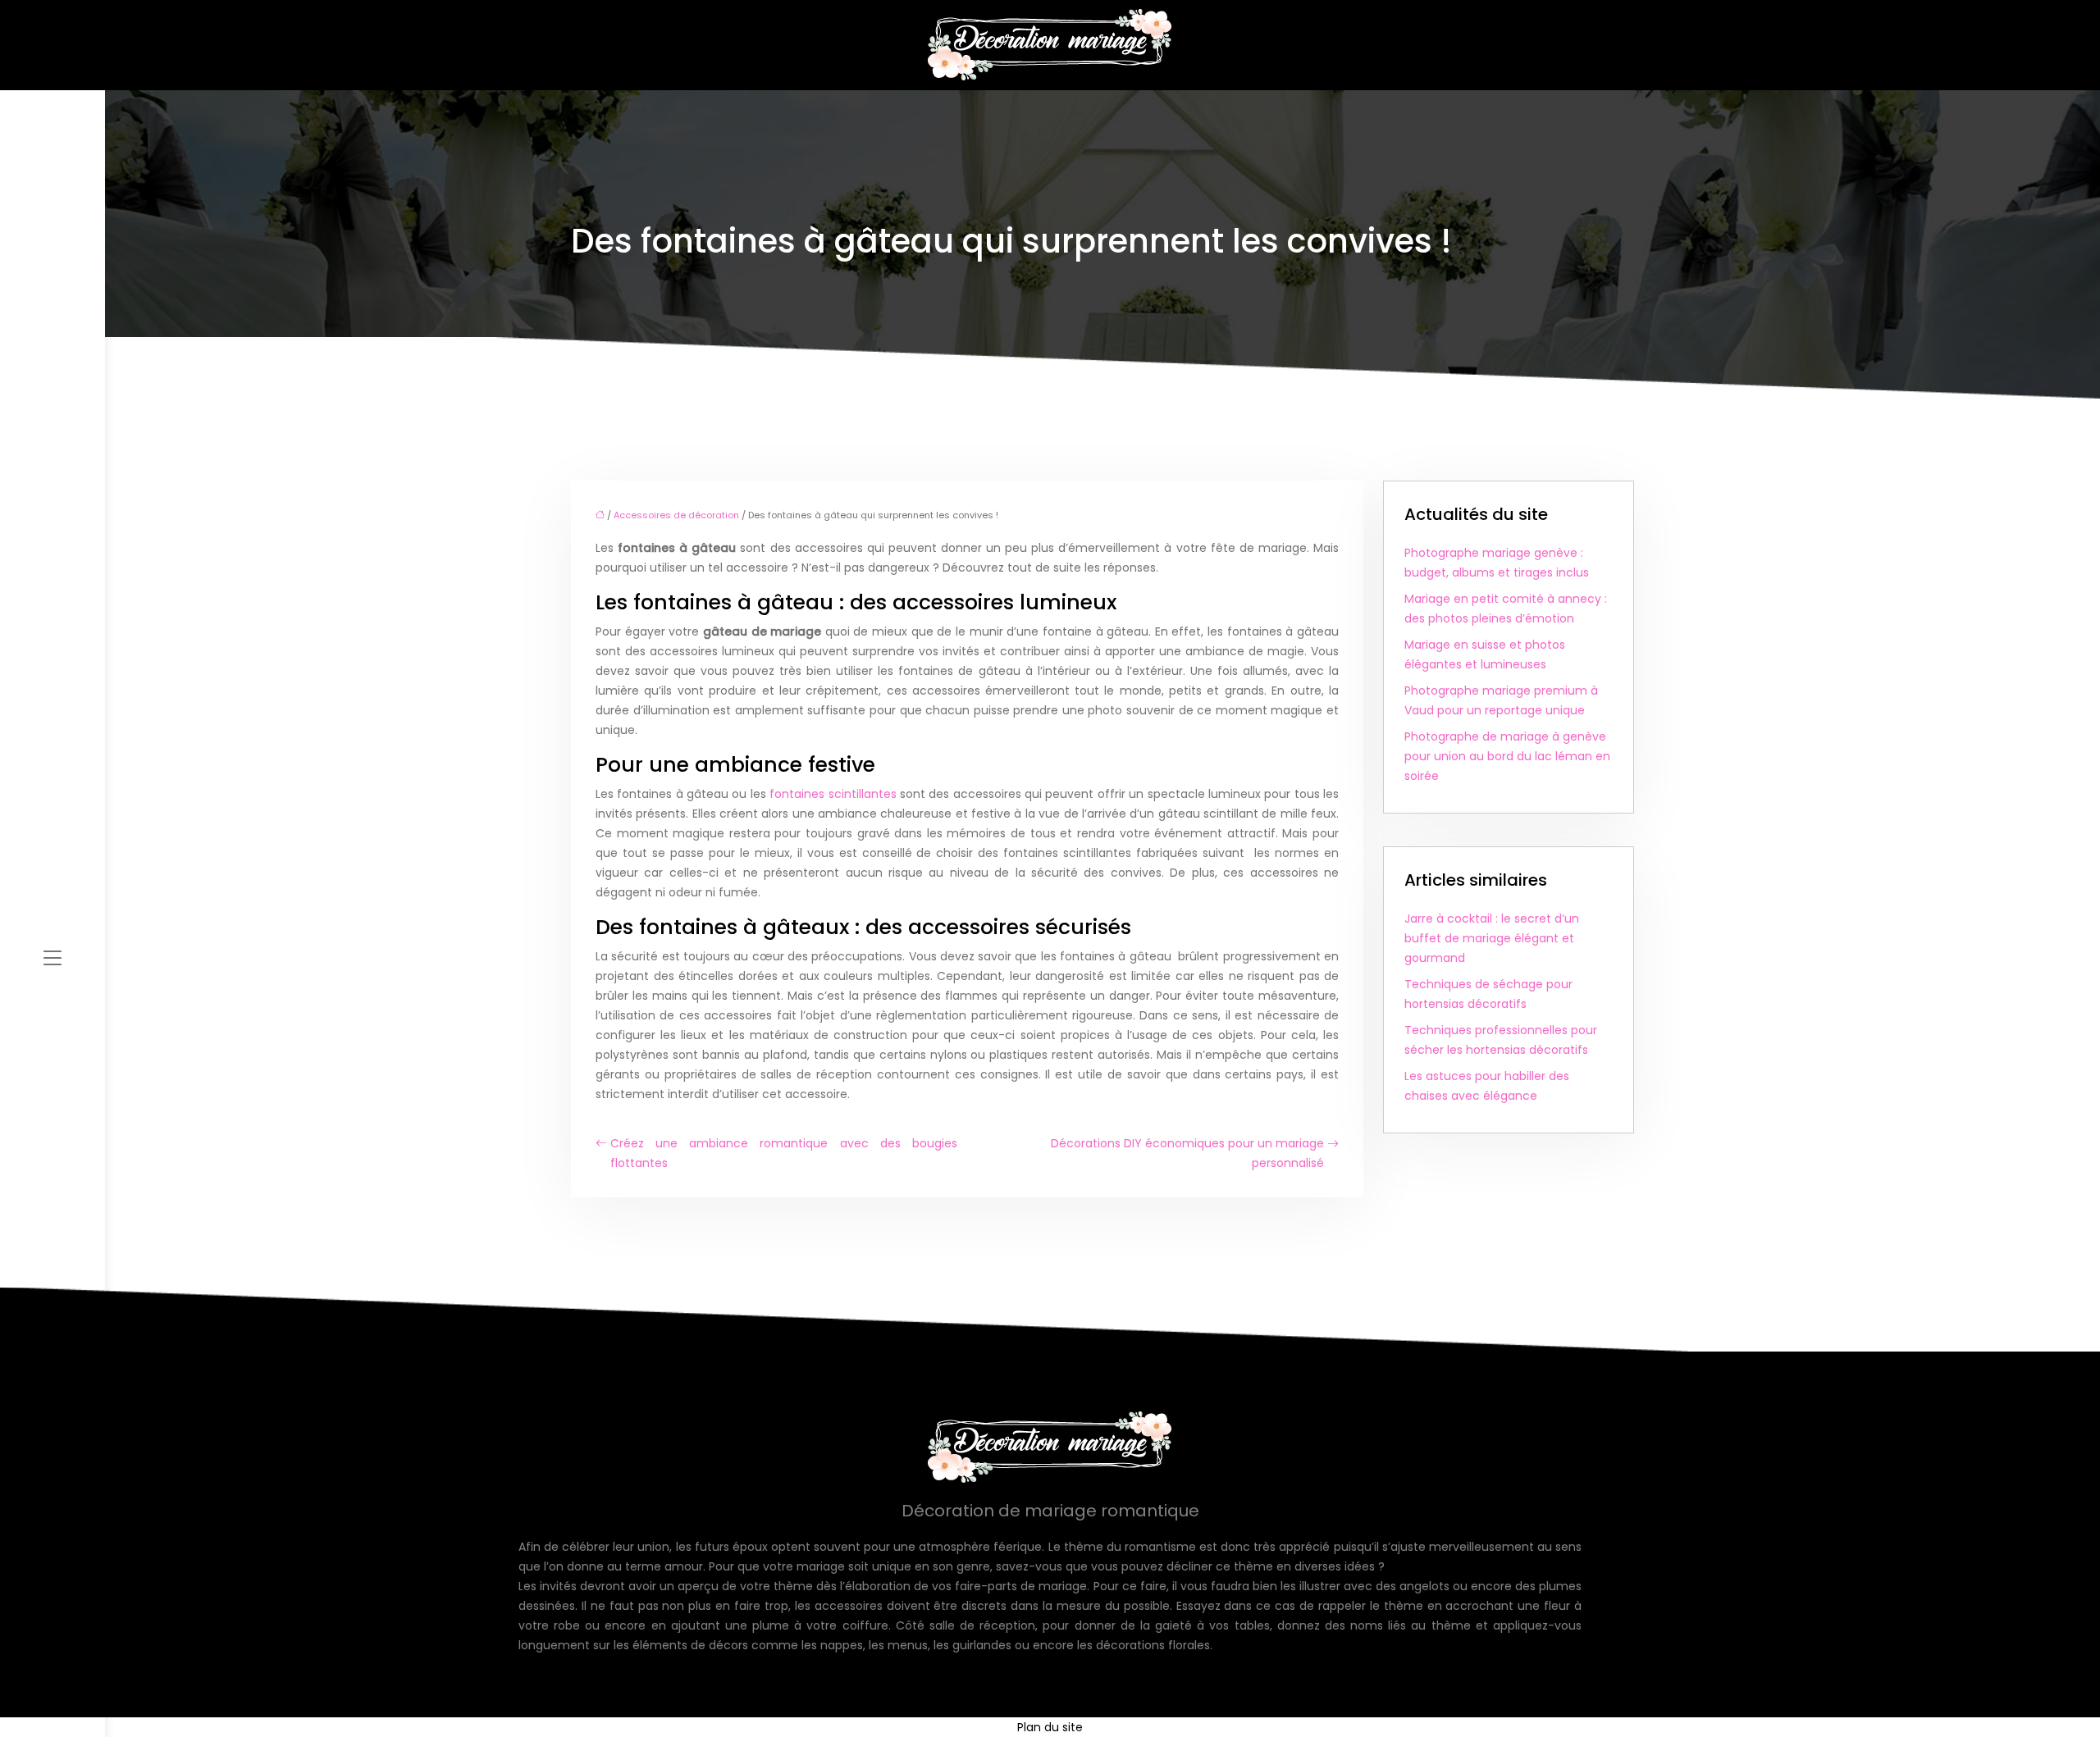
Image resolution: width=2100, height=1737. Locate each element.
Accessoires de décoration (676, 515)
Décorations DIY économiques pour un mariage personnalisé (1187, 1153)
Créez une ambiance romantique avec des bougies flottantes (784, 1153)
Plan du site (1050, 1727)
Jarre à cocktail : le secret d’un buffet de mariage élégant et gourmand (1492, 938)
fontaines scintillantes (833, 794)
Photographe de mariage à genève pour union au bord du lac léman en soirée (1507, 756)
